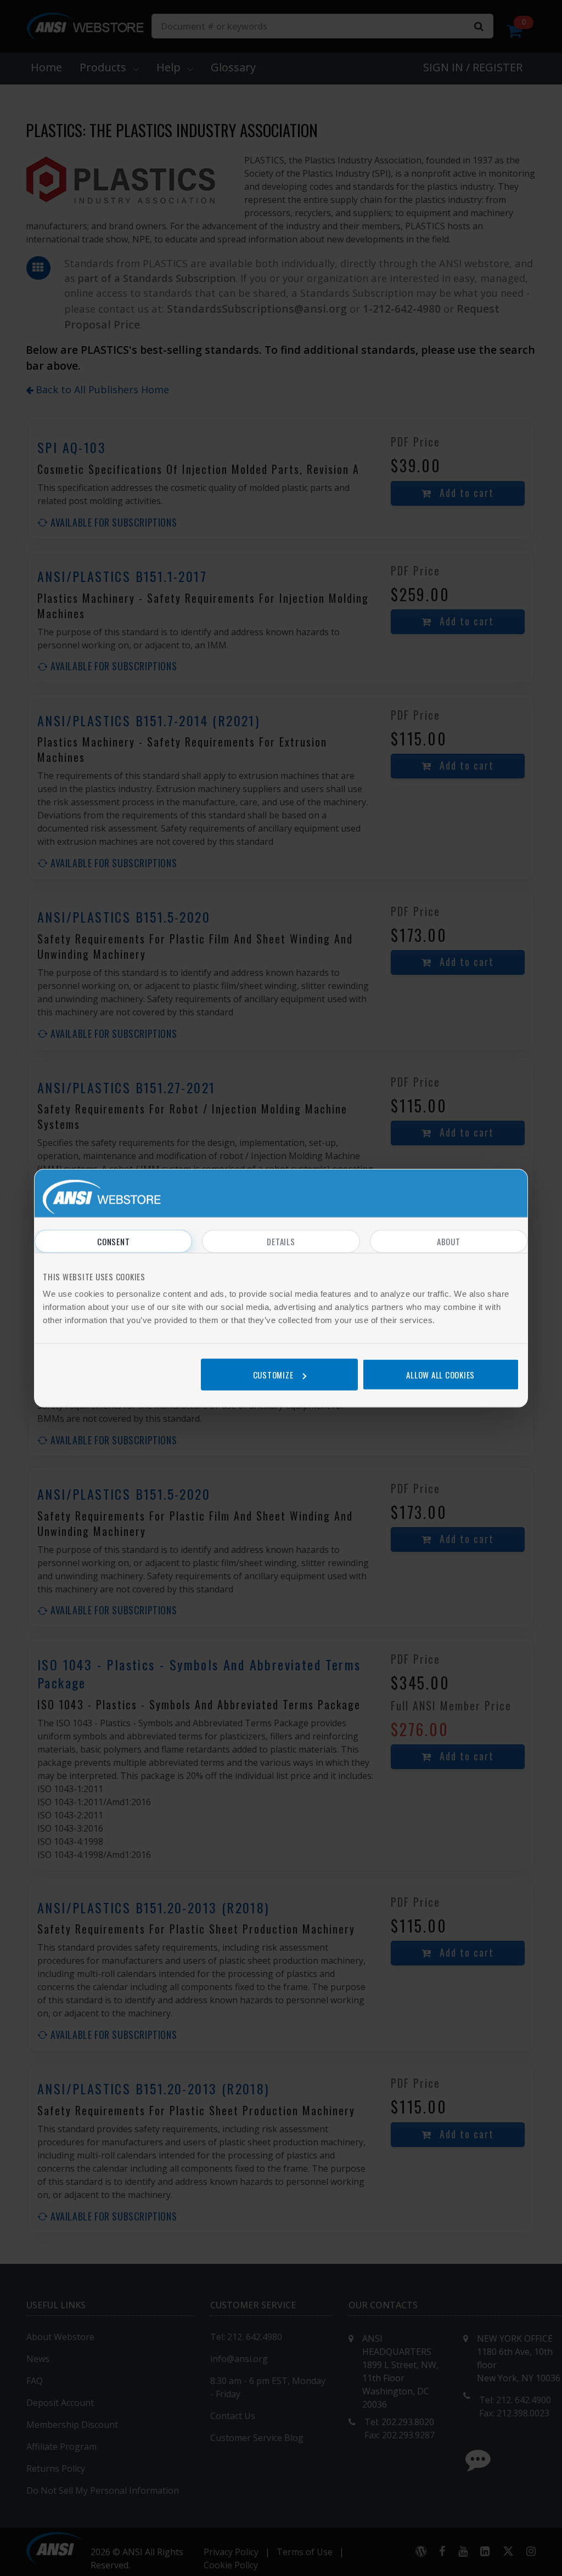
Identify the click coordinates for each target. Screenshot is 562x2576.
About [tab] (449, 1241)
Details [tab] (281, 1241)
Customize (273, 1374)
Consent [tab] (113, 1241)
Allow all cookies (440, 1374)
